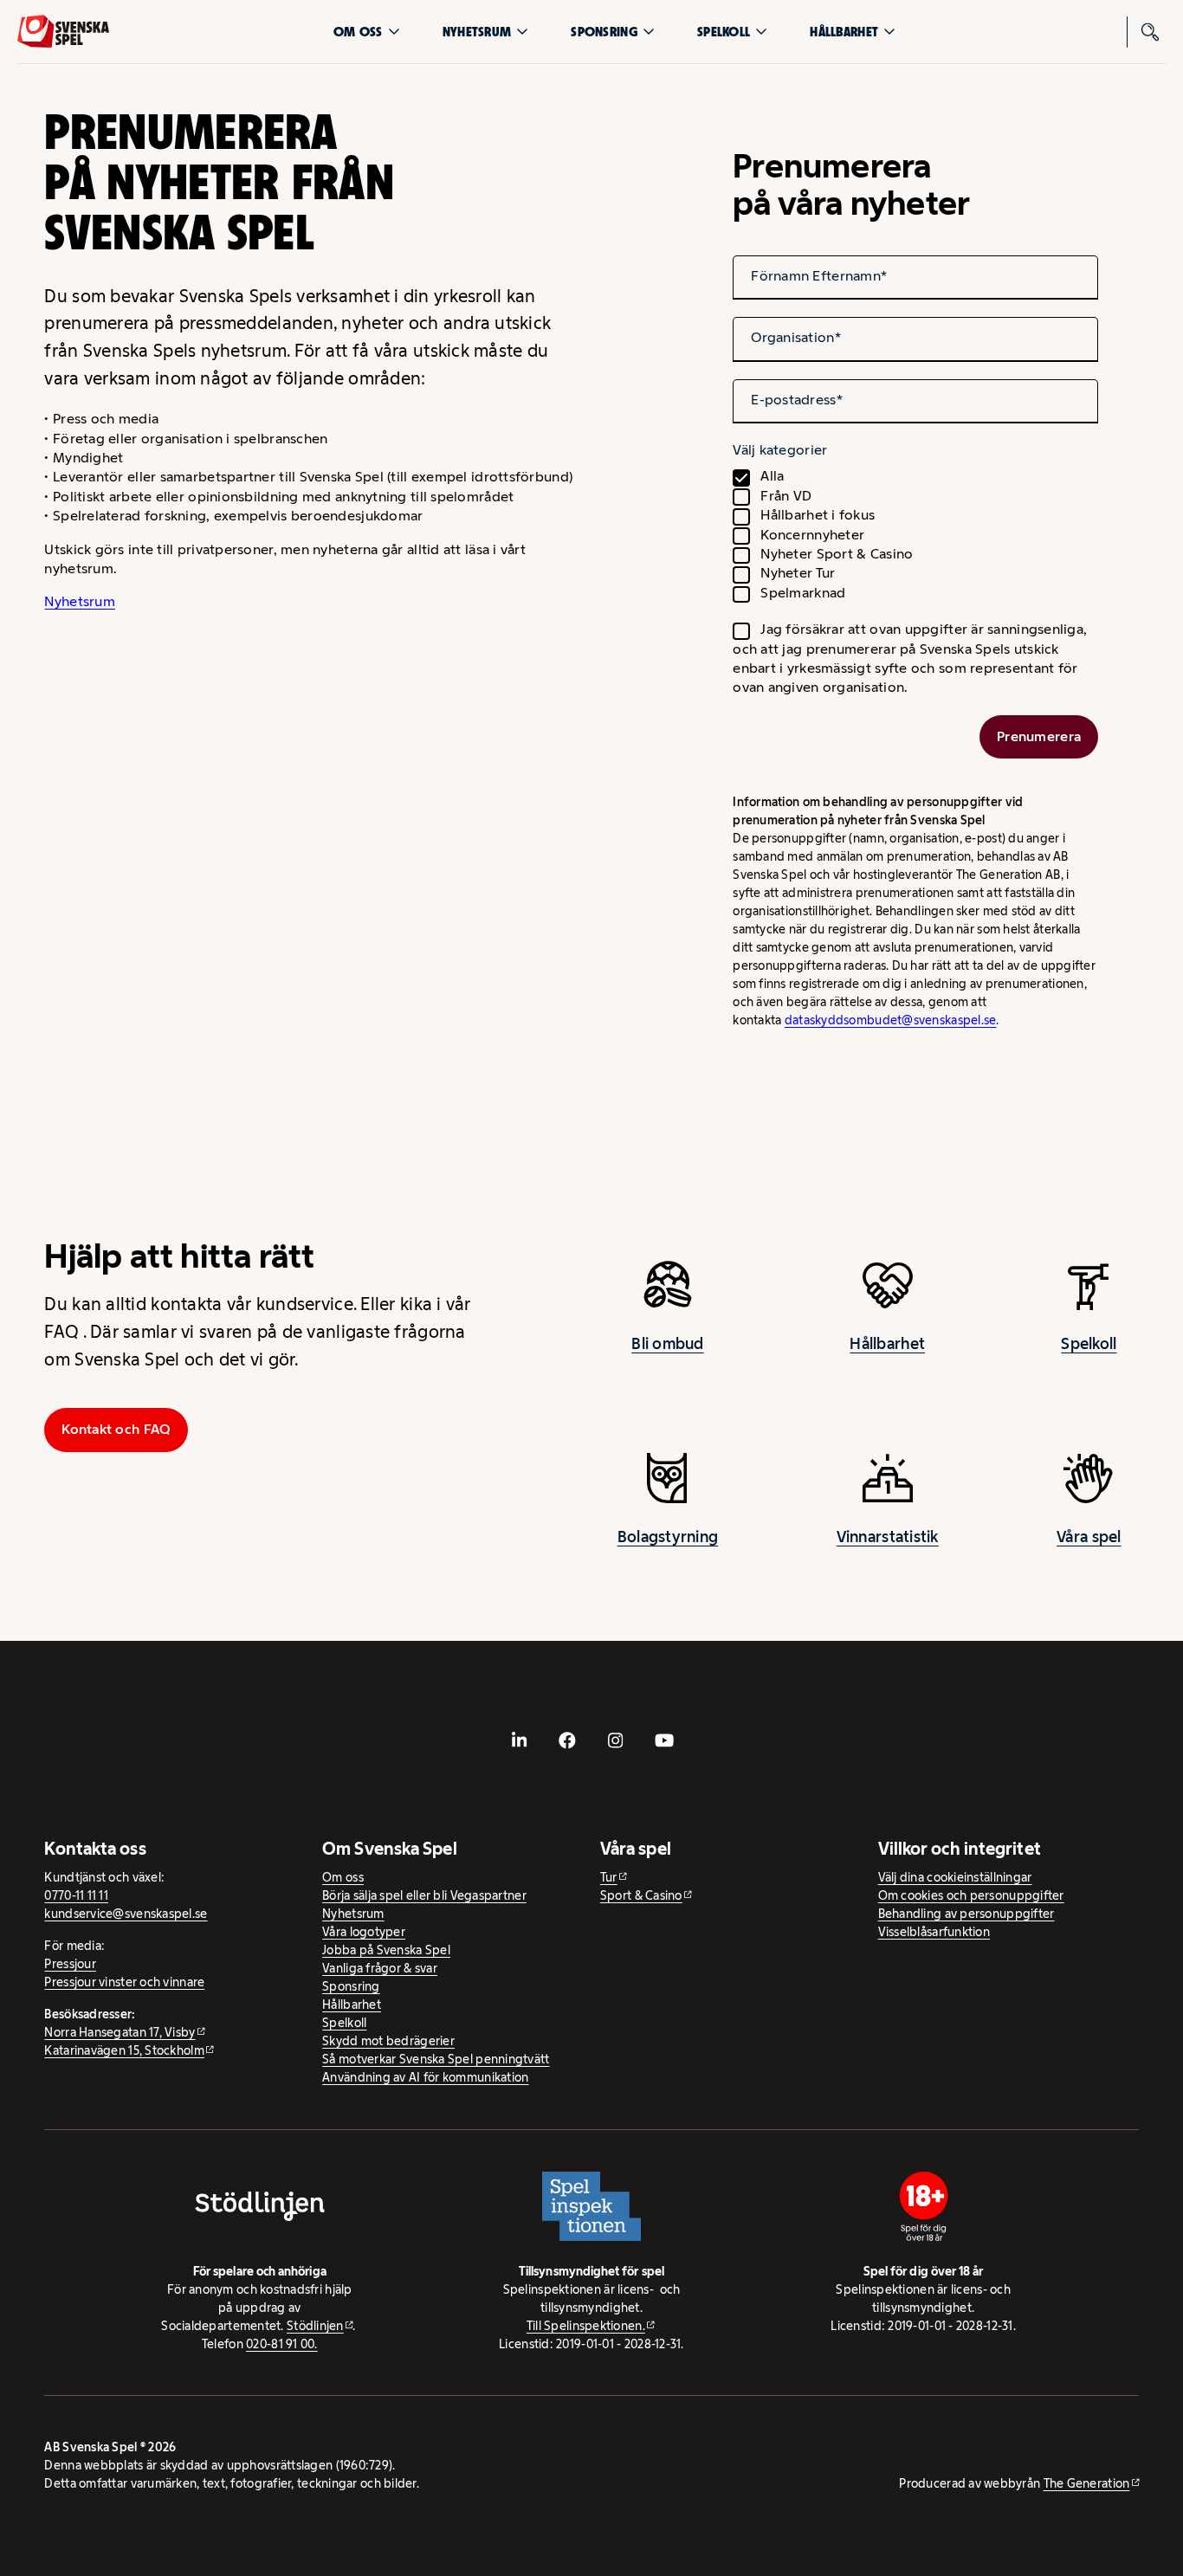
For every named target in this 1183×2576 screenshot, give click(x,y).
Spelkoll (724, 32)
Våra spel (1089, 1537)
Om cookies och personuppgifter (971, 1895)
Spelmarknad (803, 593)
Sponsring (604, 32)
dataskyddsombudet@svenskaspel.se (891, 1020)
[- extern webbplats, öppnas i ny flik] (519, 1740)
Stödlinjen (315, 2326)
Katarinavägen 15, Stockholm (124, 2050)
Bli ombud (667, 1344)
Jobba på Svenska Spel (386, 1950)
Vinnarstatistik (888, 1537)
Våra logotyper (364, 1932)
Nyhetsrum (477, 32)
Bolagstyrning (668, 1537)
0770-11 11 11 (76, 1895)
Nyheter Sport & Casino (837, 554)
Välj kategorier (780, 450)
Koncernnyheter (812, 535)
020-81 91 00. (282, 2344)
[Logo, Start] (63, 31)
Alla (772, 476)
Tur (609, 1877)
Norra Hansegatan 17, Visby (120, 2032)
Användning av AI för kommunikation (425, 2077)
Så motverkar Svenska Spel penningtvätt (436, 2059)
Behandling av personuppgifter (966, 1914)
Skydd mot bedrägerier (388, 2041)
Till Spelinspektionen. (586, 2326)
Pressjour (70, 1964)
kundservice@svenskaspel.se (126, 1914)
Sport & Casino (641, 1895)
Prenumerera (1039, 736)
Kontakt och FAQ (116, 1429)
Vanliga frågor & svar (380, 1968)
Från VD (786, 496)
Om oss (358, 32)
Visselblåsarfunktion (934, 1932)
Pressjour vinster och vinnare (124, 1982)
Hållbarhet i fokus (818, 515)
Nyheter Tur (798, 573)
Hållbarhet (844, 32)
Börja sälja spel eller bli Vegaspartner (424, 1895)
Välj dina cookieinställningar (955, 1877)
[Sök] (1150, 32)
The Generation (1087, 2483)
